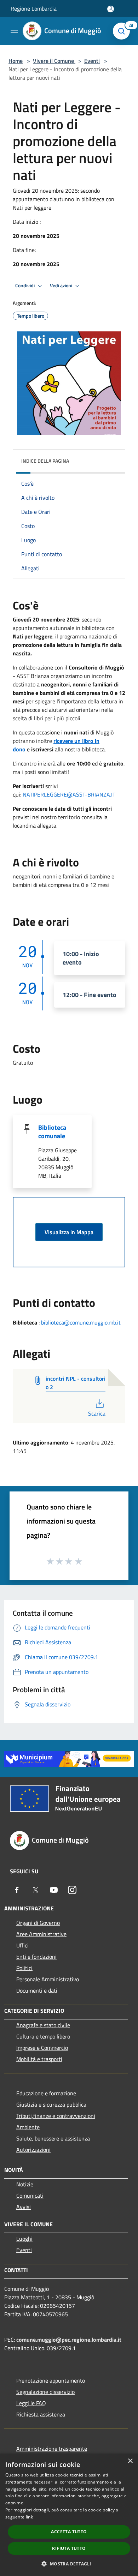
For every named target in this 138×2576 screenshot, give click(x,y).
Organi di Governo (38, 1923)
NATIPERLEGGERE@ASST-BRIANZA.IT (69, 794)
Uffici (22, 1945)
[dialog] (69, 2515)
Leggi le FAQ (31, 2403)
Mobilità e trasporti (39, 2059)
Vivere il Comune (54, 61)
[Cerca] (123, 31)
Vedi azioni (62, 286)
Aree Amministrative (41, 1934)
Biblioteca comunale (52, 1132)
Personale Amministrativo (48, 1979)
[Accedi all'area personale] (111, 9)
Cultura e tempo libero (43, 2036)
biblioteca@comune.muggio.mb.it (81, 1322)
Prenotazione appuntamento (51, 2380)
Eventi (92, 61)
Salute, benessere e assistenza (53, 2138)
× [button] (130, 2461)
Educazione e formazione (46, 2093)
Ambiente (28, 2127)
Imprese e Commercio (42, 2048)
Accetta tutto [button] (69, 2532)
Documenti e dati (37, 1990)
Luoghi (24, 2239)
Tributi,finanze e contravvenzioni (56, 2116)
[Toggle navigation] (14, 30)
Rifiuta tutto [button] (69, 2548)
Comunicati (30, 2196)
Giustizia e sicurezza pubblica (51, 2104)
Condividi (25, 286)
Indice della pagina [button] (45, 461)
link (29, 2517)
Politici (24, 1968)
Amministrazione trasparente (52, 2449)
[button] (69, 2564)
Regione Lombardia (34, 8)
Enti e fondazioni (36, 1957)
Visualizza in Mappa (69, 1232)
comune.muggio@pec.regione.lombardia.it (69, 2340)
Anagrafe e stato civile (43, 2025)
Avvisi (24, 2207)
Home (16, 61)
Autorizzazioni (33, 2150)
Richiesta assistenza (41, 2414)
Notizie (25, 2184)
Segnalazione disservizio (45, 2392)
